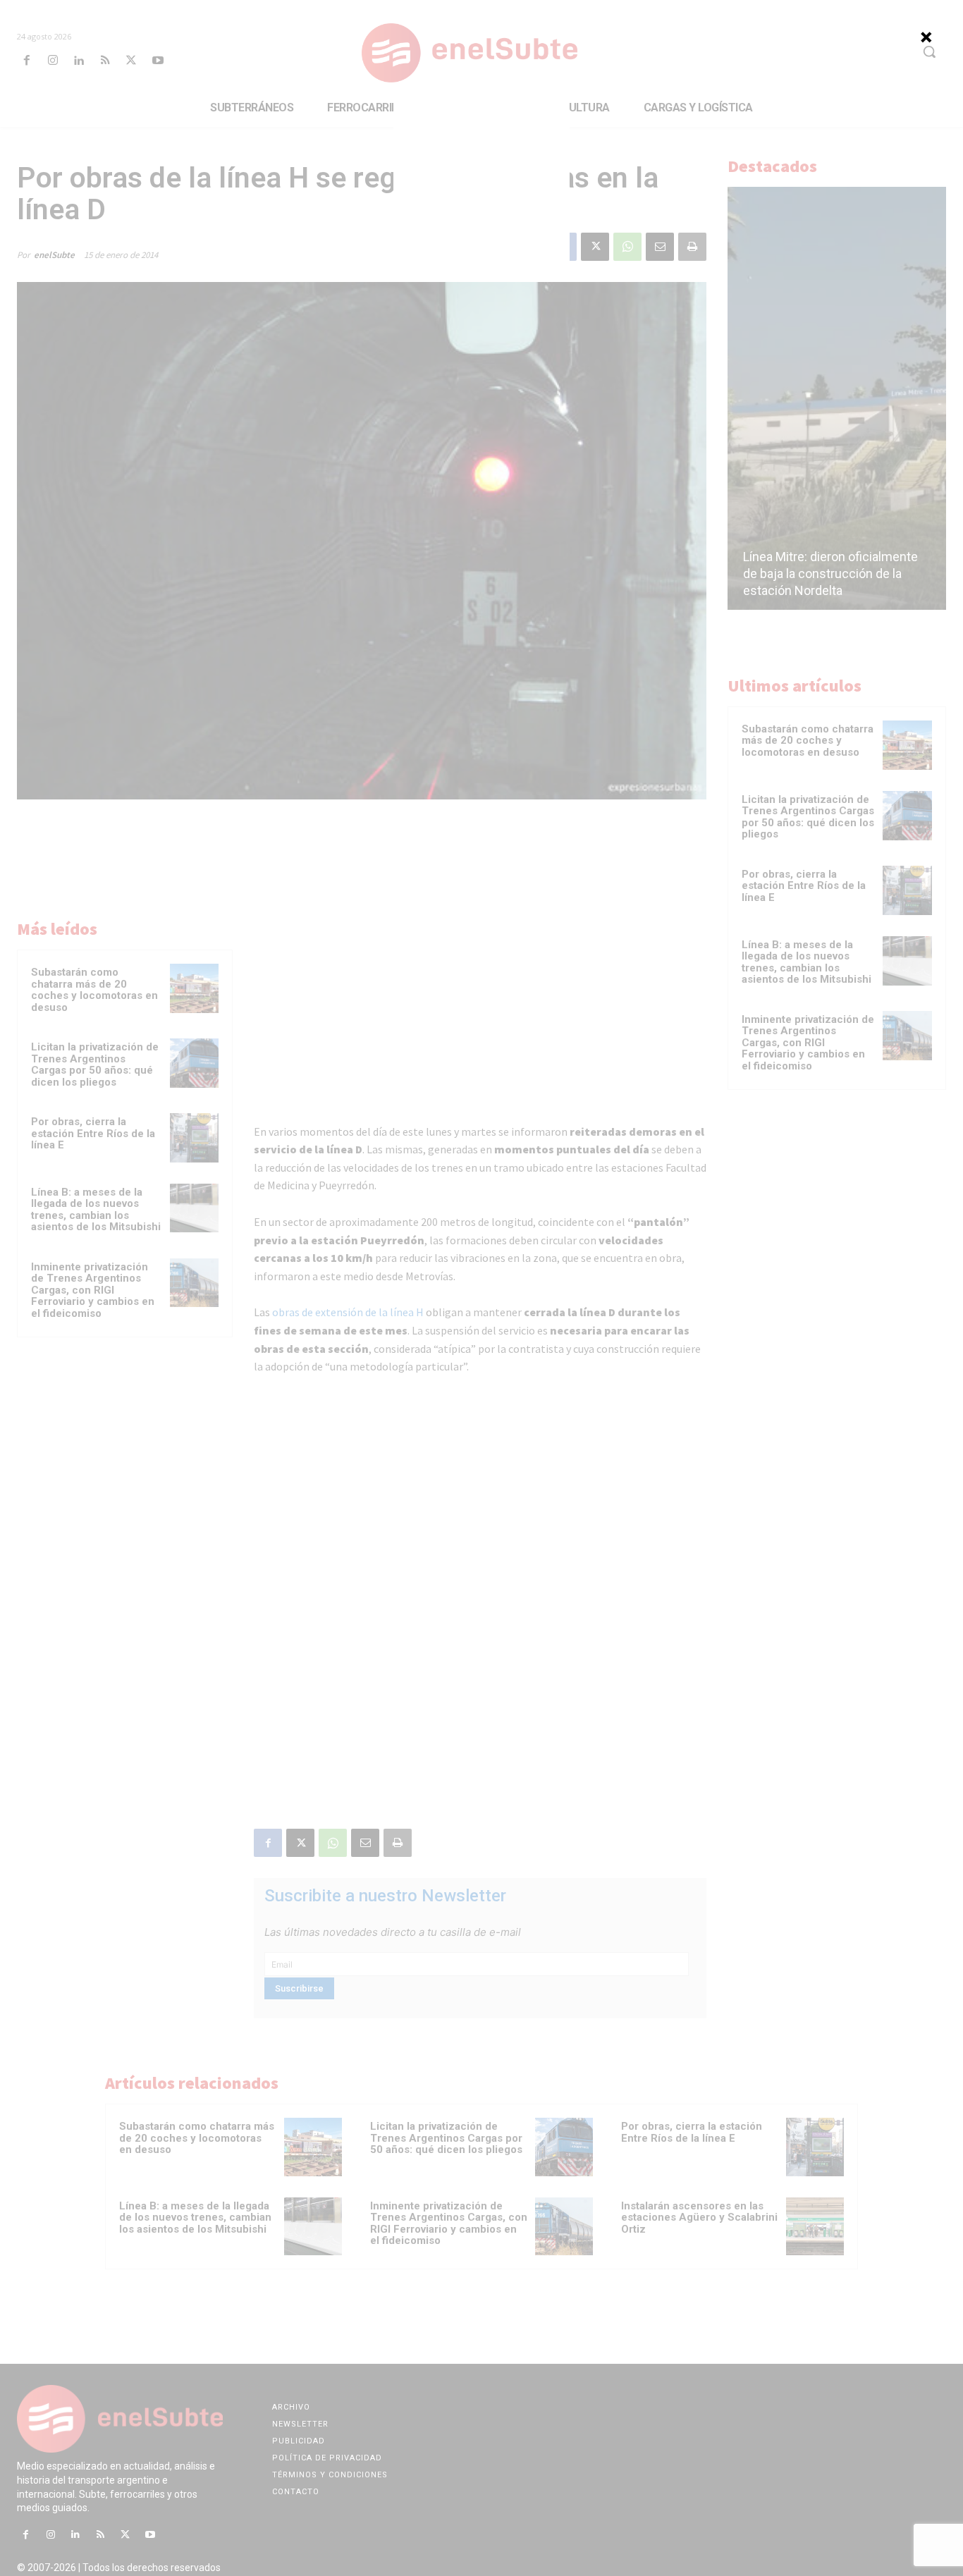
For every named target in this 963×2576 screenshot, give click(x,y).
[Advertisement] (481, 190)
